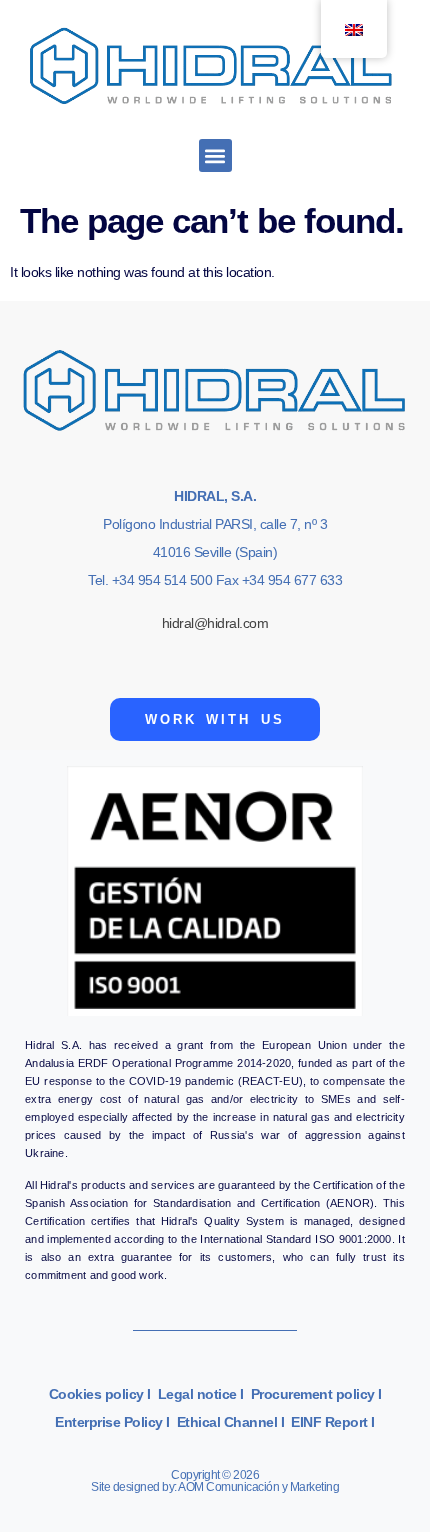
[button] (215, 155)
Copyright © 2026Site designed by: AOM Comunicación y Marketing (215, 1481)
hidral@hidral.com (215, 623)
